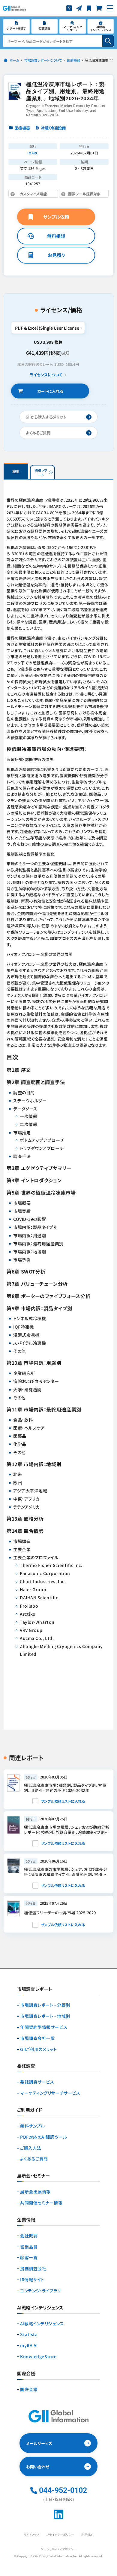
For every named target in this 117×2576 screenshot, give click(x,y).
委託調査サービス (37, 2082)
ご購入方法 (31, 2148)
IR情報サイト (32, 2280)
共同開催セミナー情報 (41, 2203)
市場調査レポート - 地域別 (45, 2016)
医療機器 (73, 60)
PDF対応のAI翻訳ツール (43, 2137)
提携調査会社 (33, 2269)
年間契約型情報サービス (44, 2027)
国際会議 (29, 2389)
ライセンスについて (46, 375)
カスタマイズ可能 (36, 195)
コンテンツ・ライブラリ (40, 2291)
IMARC (33, 153)
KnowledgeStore (38, 2357)
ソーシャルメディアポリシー (58, 2549)
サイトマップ (31, 2535)
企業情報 (26, 2220)
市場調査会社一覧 (37, 2038)
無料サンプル (32, 2126)
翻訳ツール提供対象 (80, 195)
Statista (29, 2334)
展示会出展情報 (35, 2192)
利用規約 (87, 2535)
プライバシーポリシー (60, 2535)
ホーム (14, 60)
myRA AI (29, 2346)
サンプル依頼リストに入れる (63, 1801)
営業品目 (29, 2247)
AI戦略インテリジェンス (42, 2324)
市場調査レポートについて (43, 60)
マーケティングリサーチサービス (50, 2093)
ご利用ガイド (30, 2110)
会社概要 (29, 2236)
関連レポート (41, 472)
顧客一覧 (29, 2258)
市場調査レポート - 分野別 (45, 2005)
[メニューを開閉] (110, 8)
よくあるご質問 (34, 2159)
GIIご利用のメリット (38, 2049)
